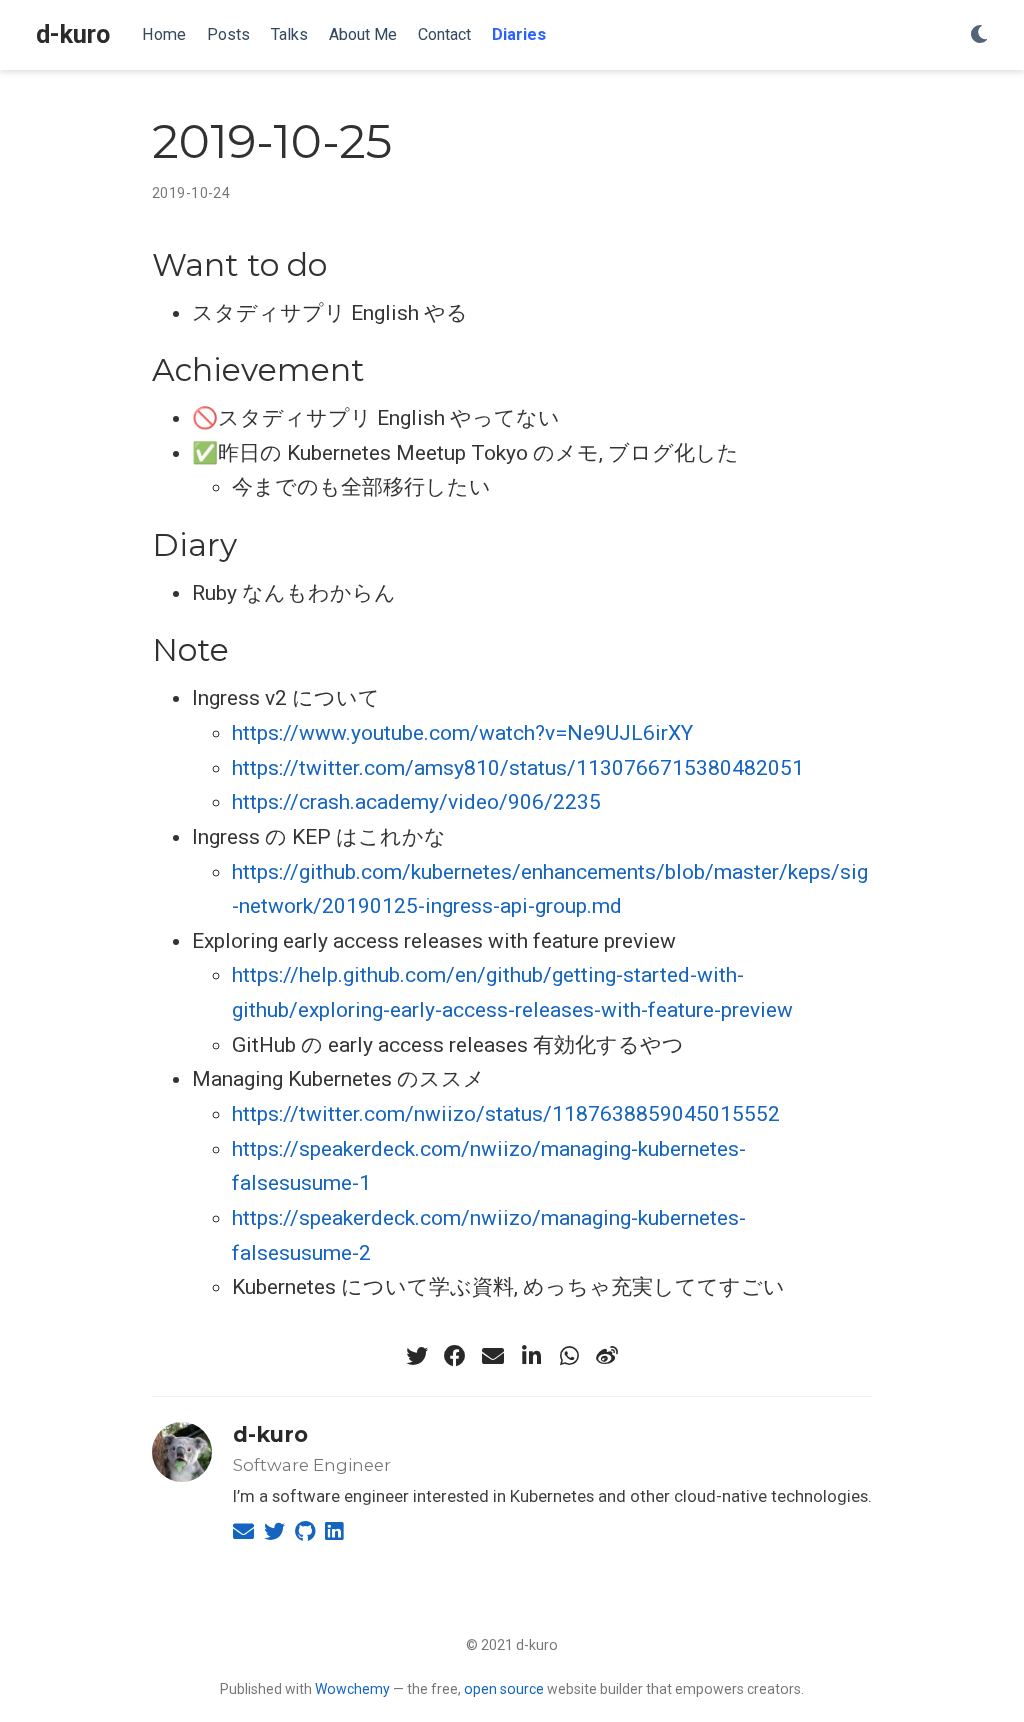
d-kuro (73, 34)
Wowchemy (352, 1689)
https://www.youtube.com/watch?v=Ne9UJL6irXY (462, 733)
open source (504, 1689)
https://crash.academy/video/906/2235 (416, 802)
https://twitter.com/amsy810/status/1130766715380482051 (518, 768)
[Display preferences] (979, 35)
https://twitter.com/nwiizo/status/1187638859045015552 (506, 1114)
